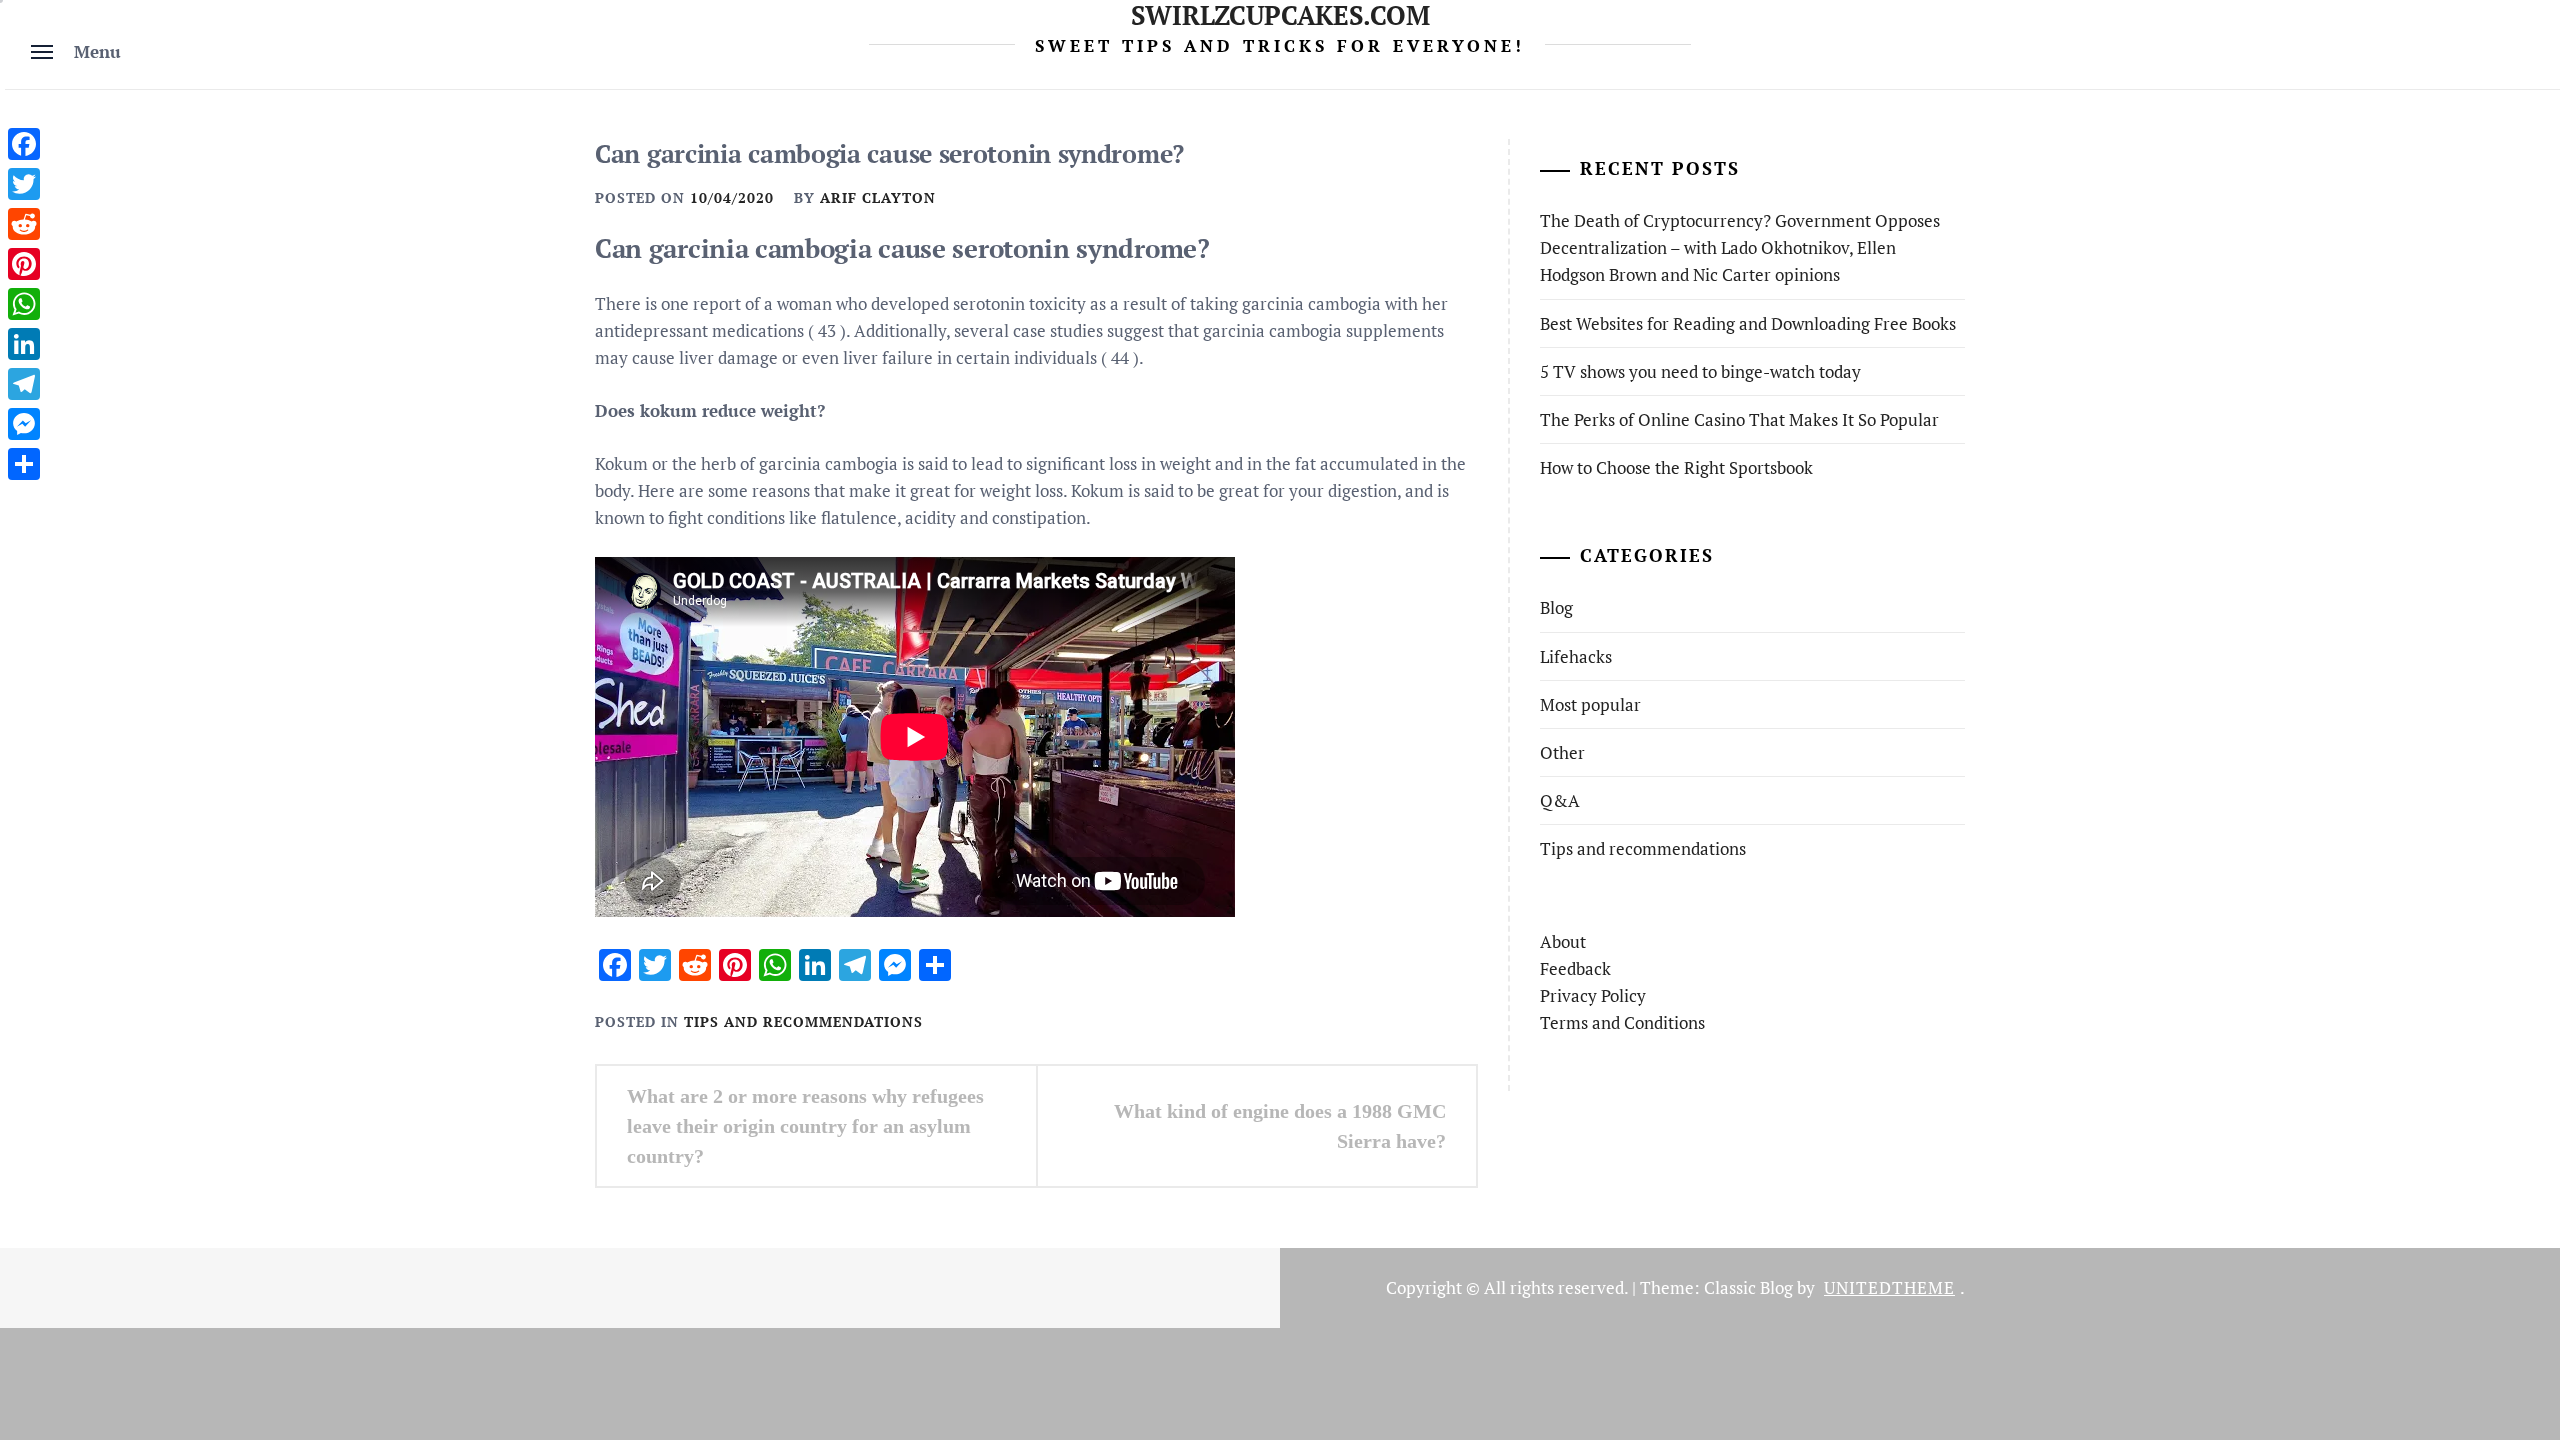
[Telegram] (24, 384)
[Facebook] (24, 144)
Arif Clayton (878, 197)
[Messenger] (24, 424)
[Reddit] (24, 224)
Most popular (1590, 704)
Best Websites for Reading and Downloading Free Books (1748, 323)
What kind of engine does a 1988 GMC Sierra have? (1280, 1126)
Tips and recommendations (803, 1021)
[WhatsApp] (24, 304)
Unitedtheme (1889, 1287)
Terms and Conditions (1622, 1022)
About (1563, 941)
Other (1562, 752)
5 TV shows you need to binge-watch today (1700, 371)
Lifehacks (1576, 656)
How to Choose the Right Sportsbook (1676, 467)
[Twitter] (24, 184)
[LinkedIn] (24, 344)
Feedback (1575, 968)
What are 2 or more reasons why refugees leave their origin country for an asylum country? (805, 1126)
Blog (1556, 607)
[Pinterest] (24, 264)
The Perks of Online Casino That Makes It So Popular (1739, 419)
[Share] (24, 464)
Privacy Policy (1593, 995)
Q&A (1560, 800)
